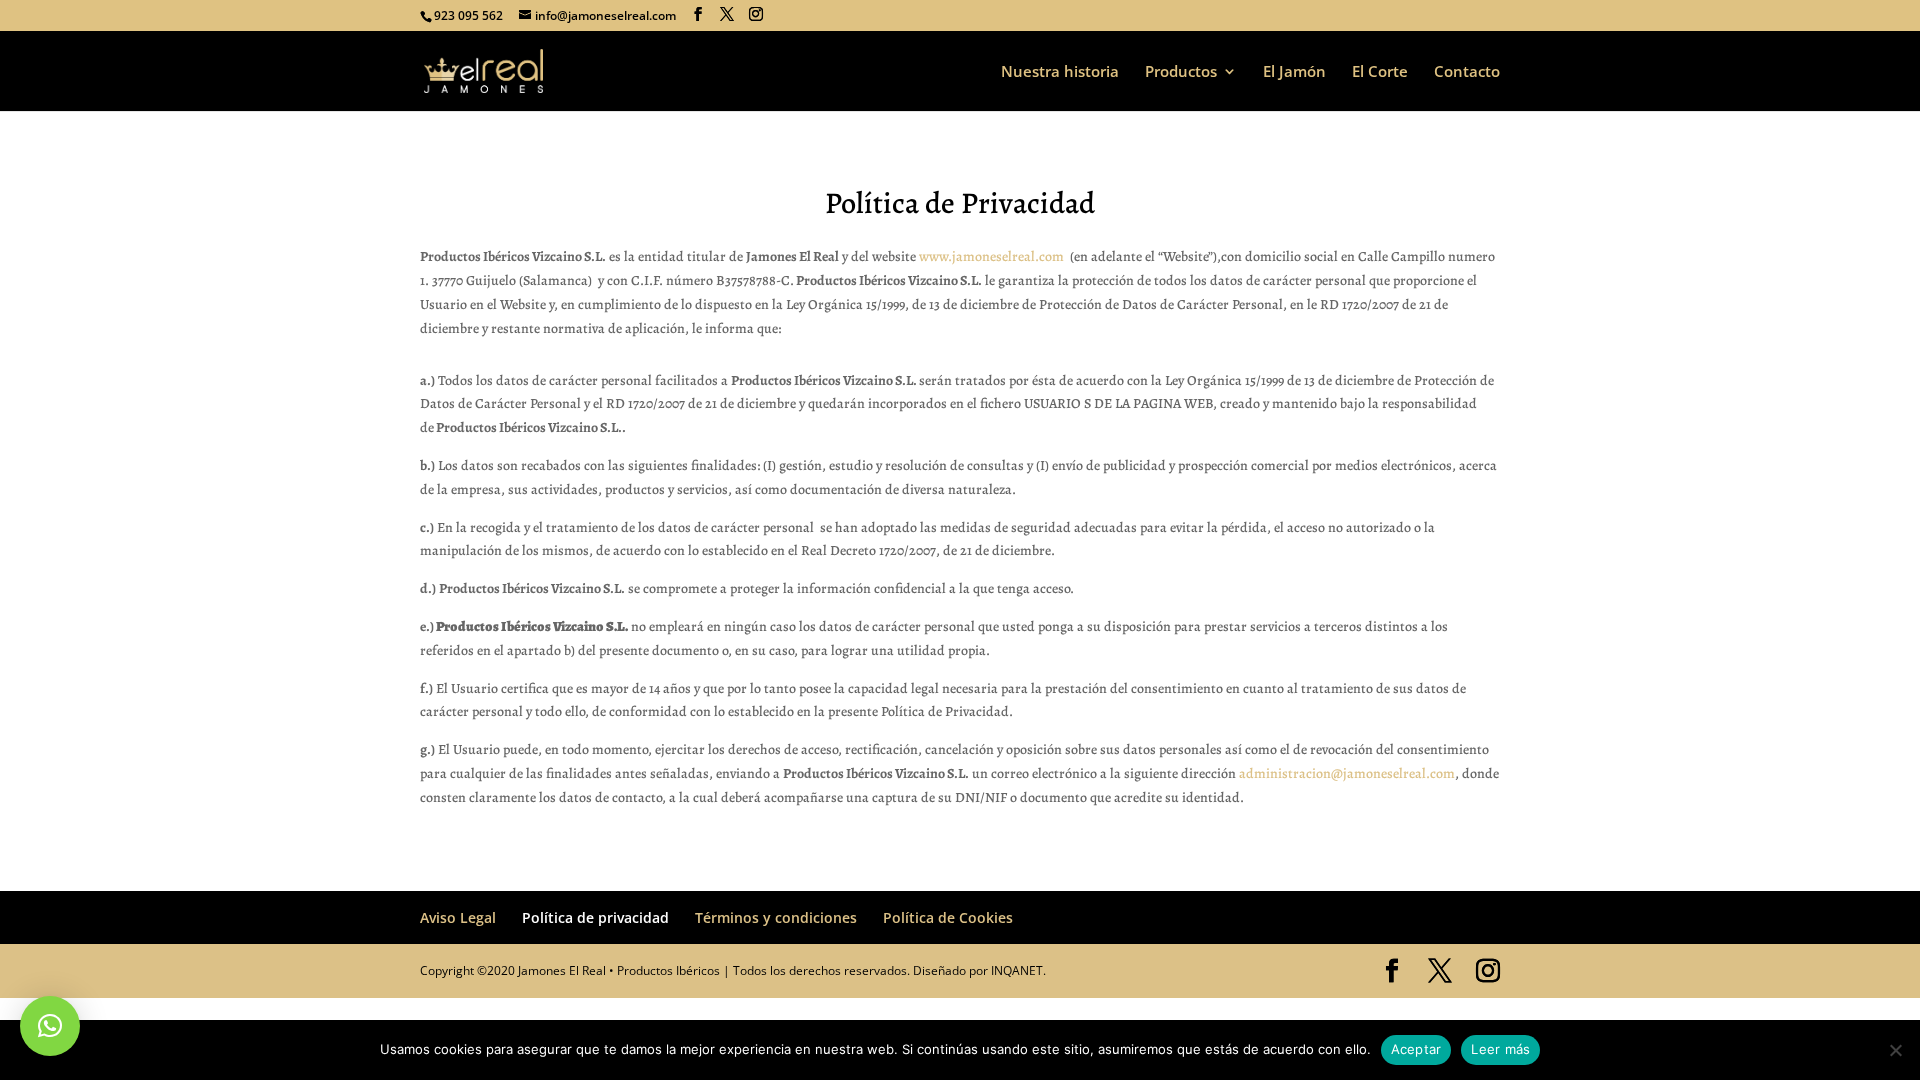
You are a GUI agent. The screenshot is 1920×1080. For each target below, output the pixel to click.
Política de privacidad (595, 917)
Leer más (1500, 1049)
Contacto (1467, 72)
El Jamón (1294, 72)
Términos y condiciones (776, 917)
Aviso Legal (458, 917)
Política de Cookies (948, 917)
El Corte (1380, 72)
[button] (50, 1026)
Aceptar (1416, 1049)
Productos (1181, 72)
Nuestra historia (1060, 72)
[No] (1895, 1050)
